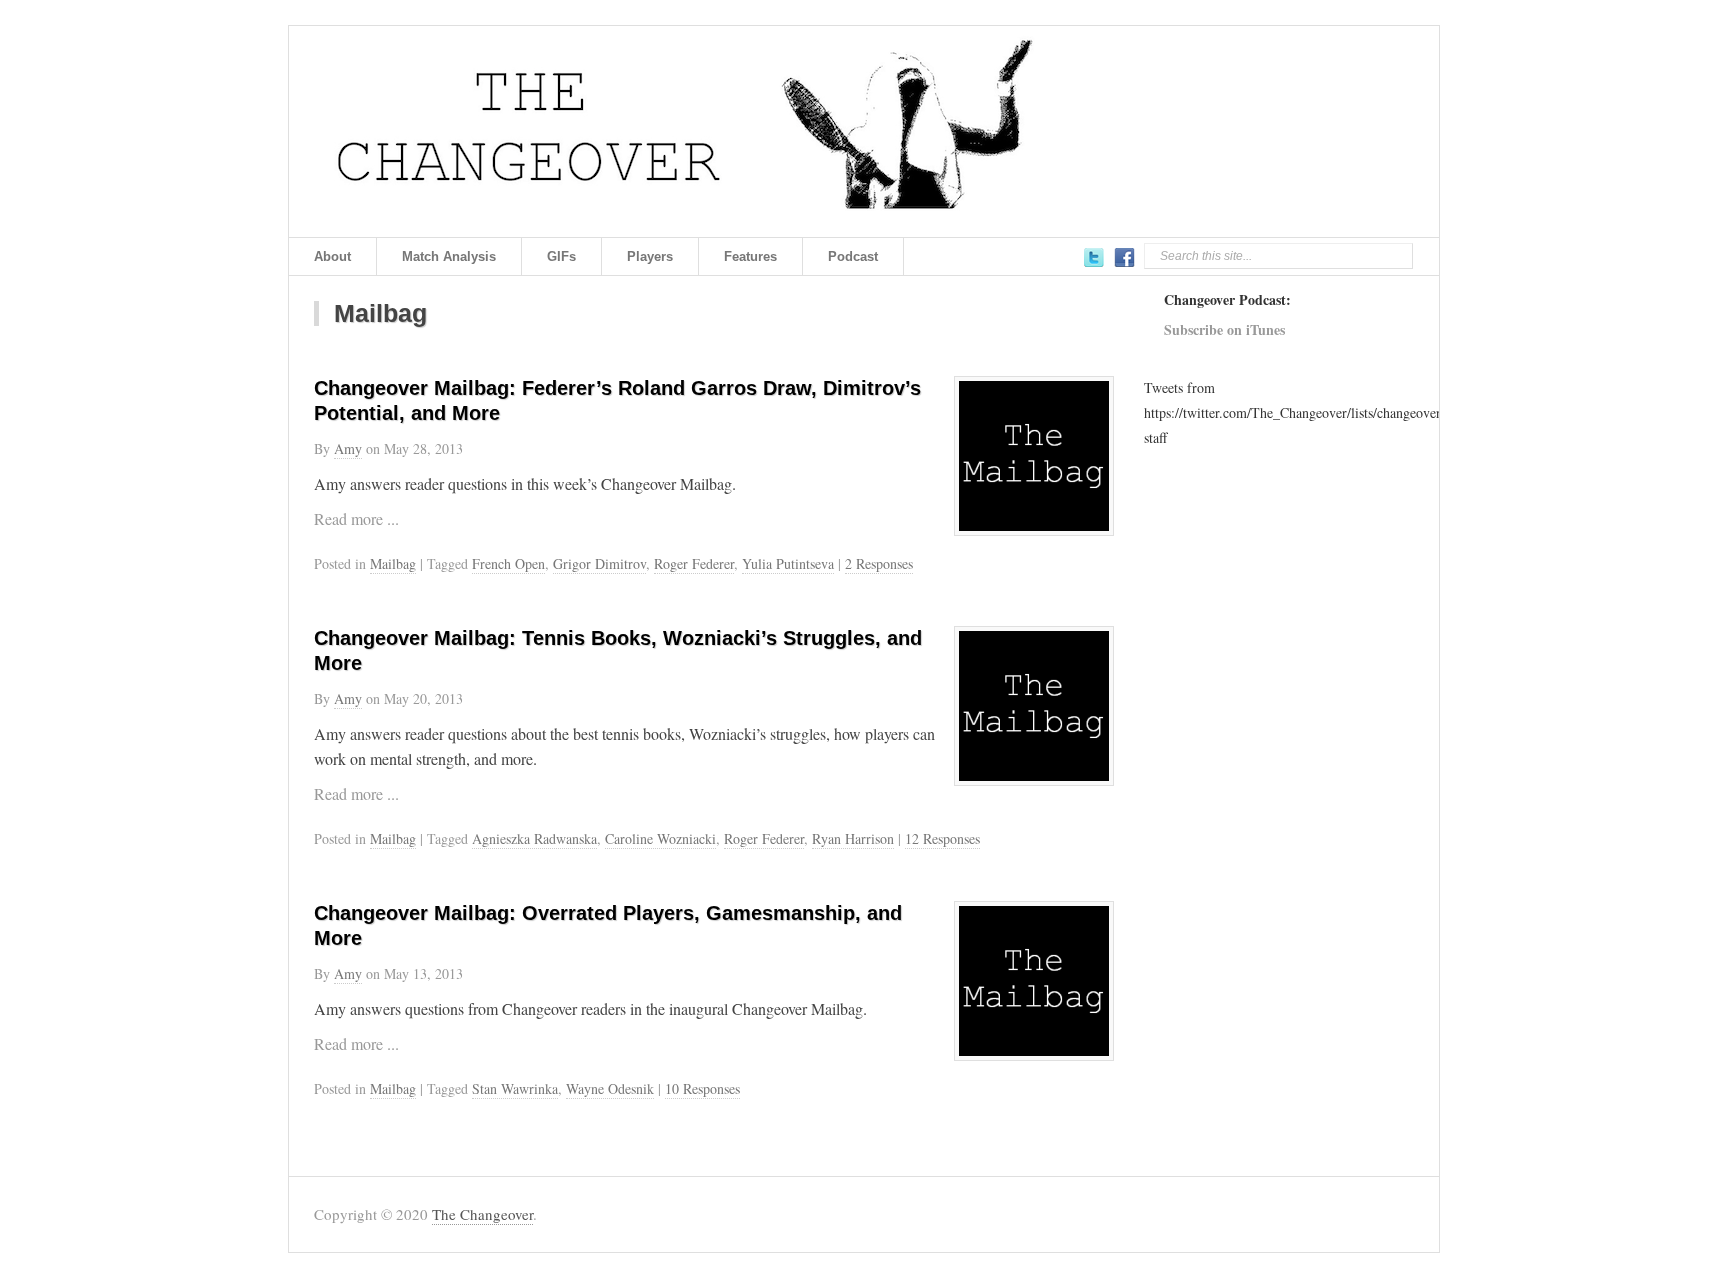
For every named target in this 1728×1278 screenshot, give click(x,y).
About (332, 256)
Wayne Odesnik (610, 1088)
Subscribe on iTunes (1224, 329)
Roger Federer (694, 563)
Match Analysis (449, 256)
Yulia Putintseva (788, 563)
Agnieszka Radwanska (534, 838)
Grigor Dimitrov (599, 563)
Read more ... (356, 518)
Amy (348, 448)
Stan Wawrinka (515, 1088)
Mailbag (393, 563)
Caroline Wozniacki (660, 838)
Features (750, 256)
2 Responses (879, 563)
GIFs (561, 256)
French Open (508, 563)
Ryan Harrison (853, 838)
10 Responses (702, 1088)
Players (650, 256)
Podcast (853, 256)
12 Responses (942, 838)
